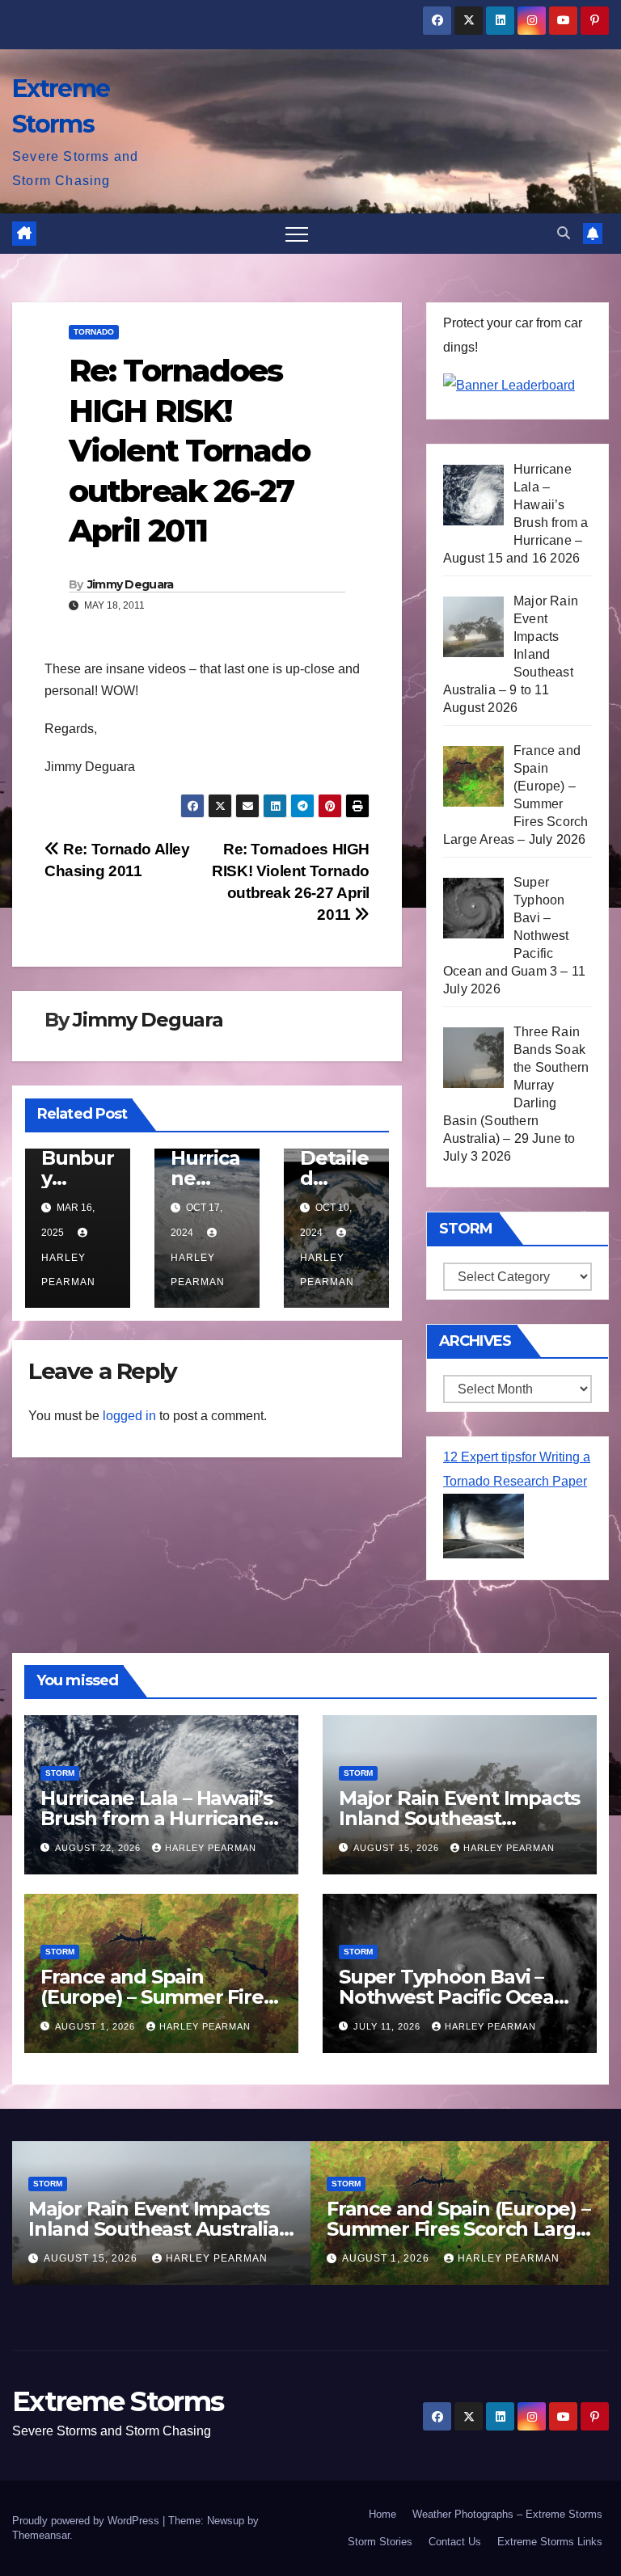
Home (382, 2514)
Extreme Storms (118, 2401)
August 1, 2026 (97, 2026)
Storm (60, 1773)
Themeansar (41, 2535)
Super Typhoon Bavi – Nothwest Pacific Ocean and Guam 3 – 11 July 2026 (459, 1997)
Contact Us (455, 2542)
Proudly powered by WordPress (87, 2521)
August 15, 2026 (398, 1848)
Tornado (94, 332)
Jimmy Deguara (131, 584)
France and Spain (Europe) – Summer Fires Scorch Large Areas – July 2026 (458, 2229)
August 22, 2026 (99, 1848)
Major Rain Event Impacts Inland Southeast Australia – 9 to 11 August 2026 (160, 2229)
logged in (129, 1416)
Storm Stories (380, 2542)
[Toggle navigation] (297, 234)
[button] (564, 233)
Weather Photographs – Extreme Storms (507, 2514)
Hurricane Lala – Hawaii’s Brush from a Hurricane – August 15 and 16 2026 (158, 1818)
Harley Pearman (68, 1270)
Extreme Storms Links (550, 2542)
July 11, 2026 (389, 2026)
